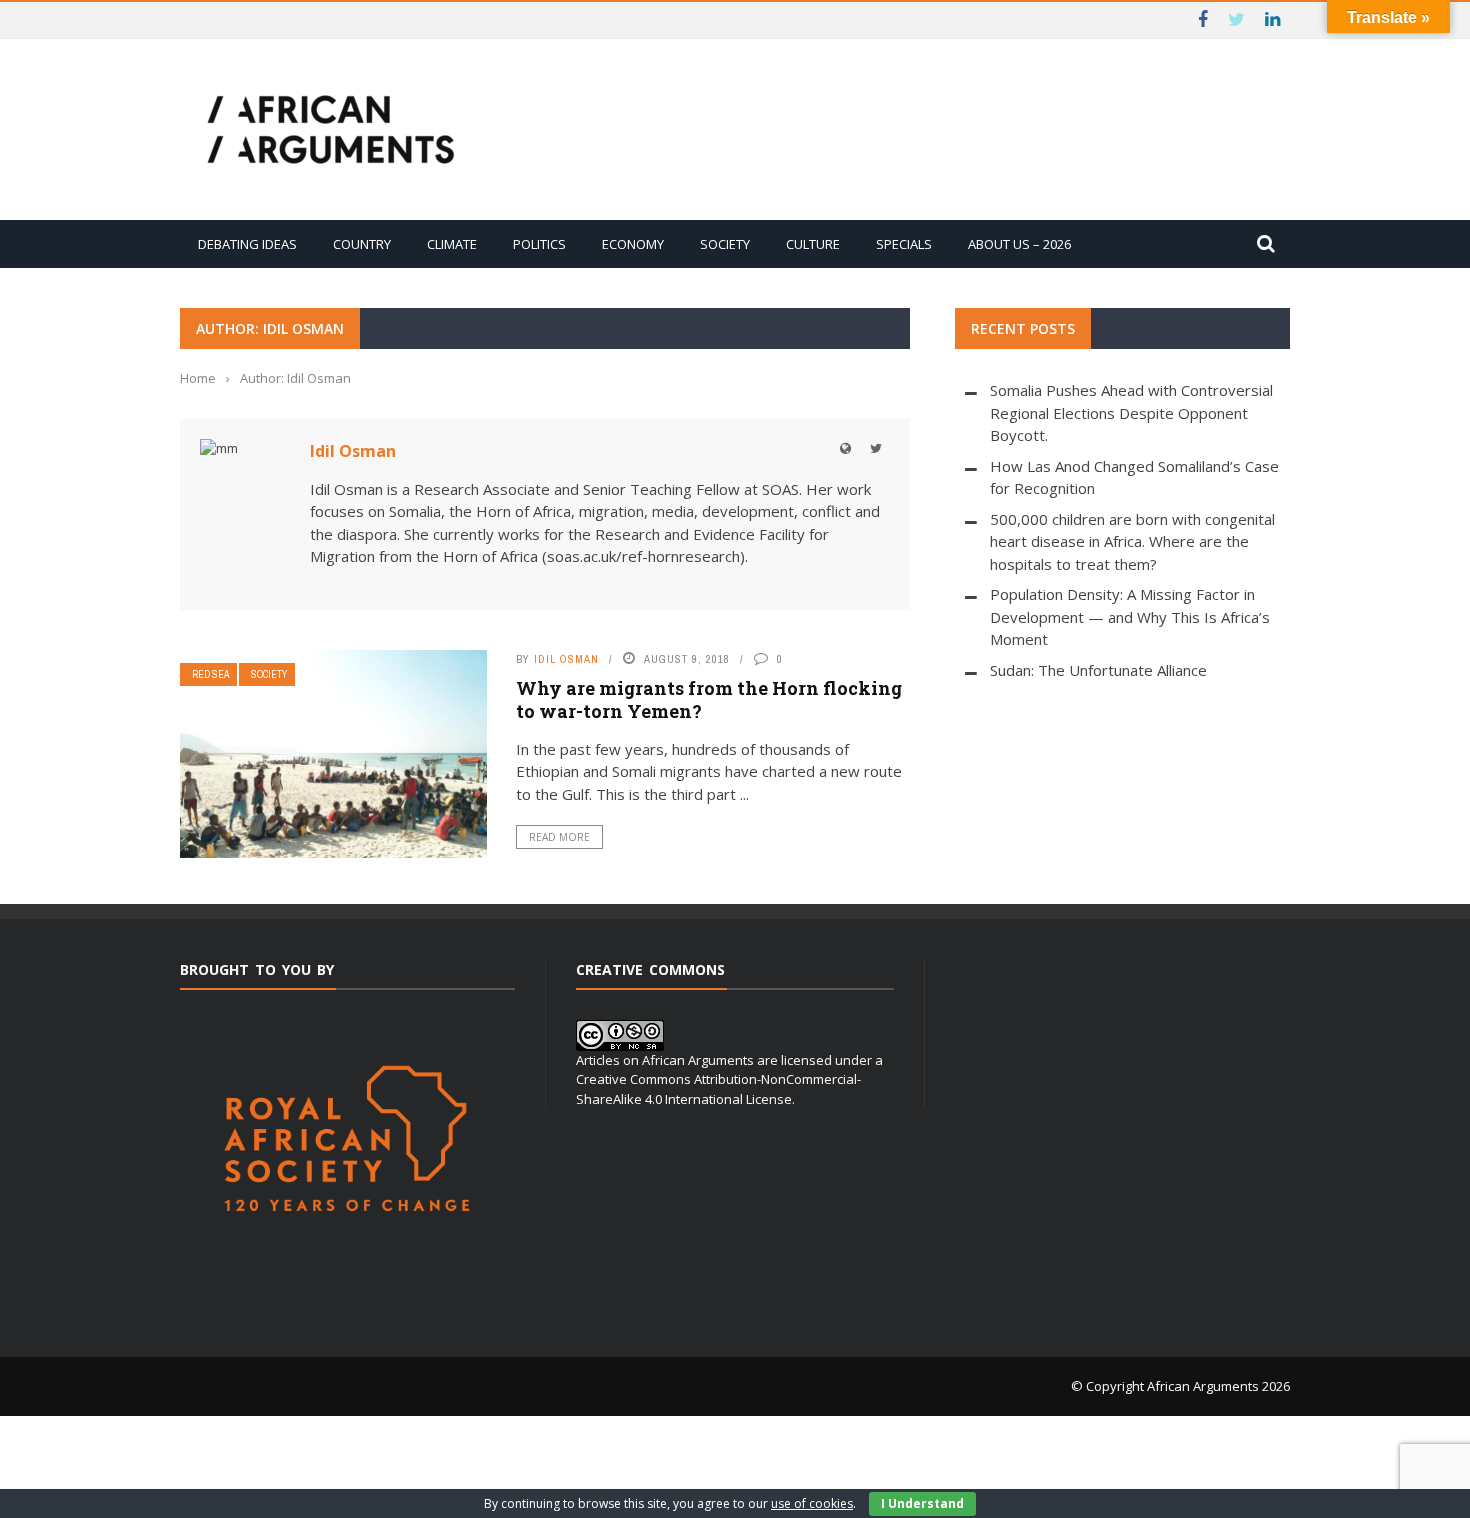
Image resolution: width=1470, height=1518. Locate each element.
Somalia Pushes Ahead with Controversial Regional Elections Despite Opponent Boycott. (1131, 412)
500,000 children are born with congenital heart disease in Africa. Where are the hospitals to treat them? (1132, 541)
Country (362, 244)
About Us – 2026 (1019, 244)
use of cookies (812, 1503)
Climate (452, 244)
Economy (633, 244)
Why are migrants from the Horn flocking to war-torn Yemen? (709, 699)
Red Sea (210, 674)
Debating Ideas (247, 244)
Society (725, 244)
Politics (539, 244)
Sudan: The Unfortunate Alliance (1098, 670)
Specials (904, 244)
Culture (813, 244)
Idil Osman (353, 451)
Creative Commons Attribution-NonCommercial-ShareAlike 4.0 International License (718, 1089)
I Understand (922, 1503)
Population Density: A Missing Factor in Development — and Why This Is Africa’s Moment (1130, 616)
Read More (559, 837)
